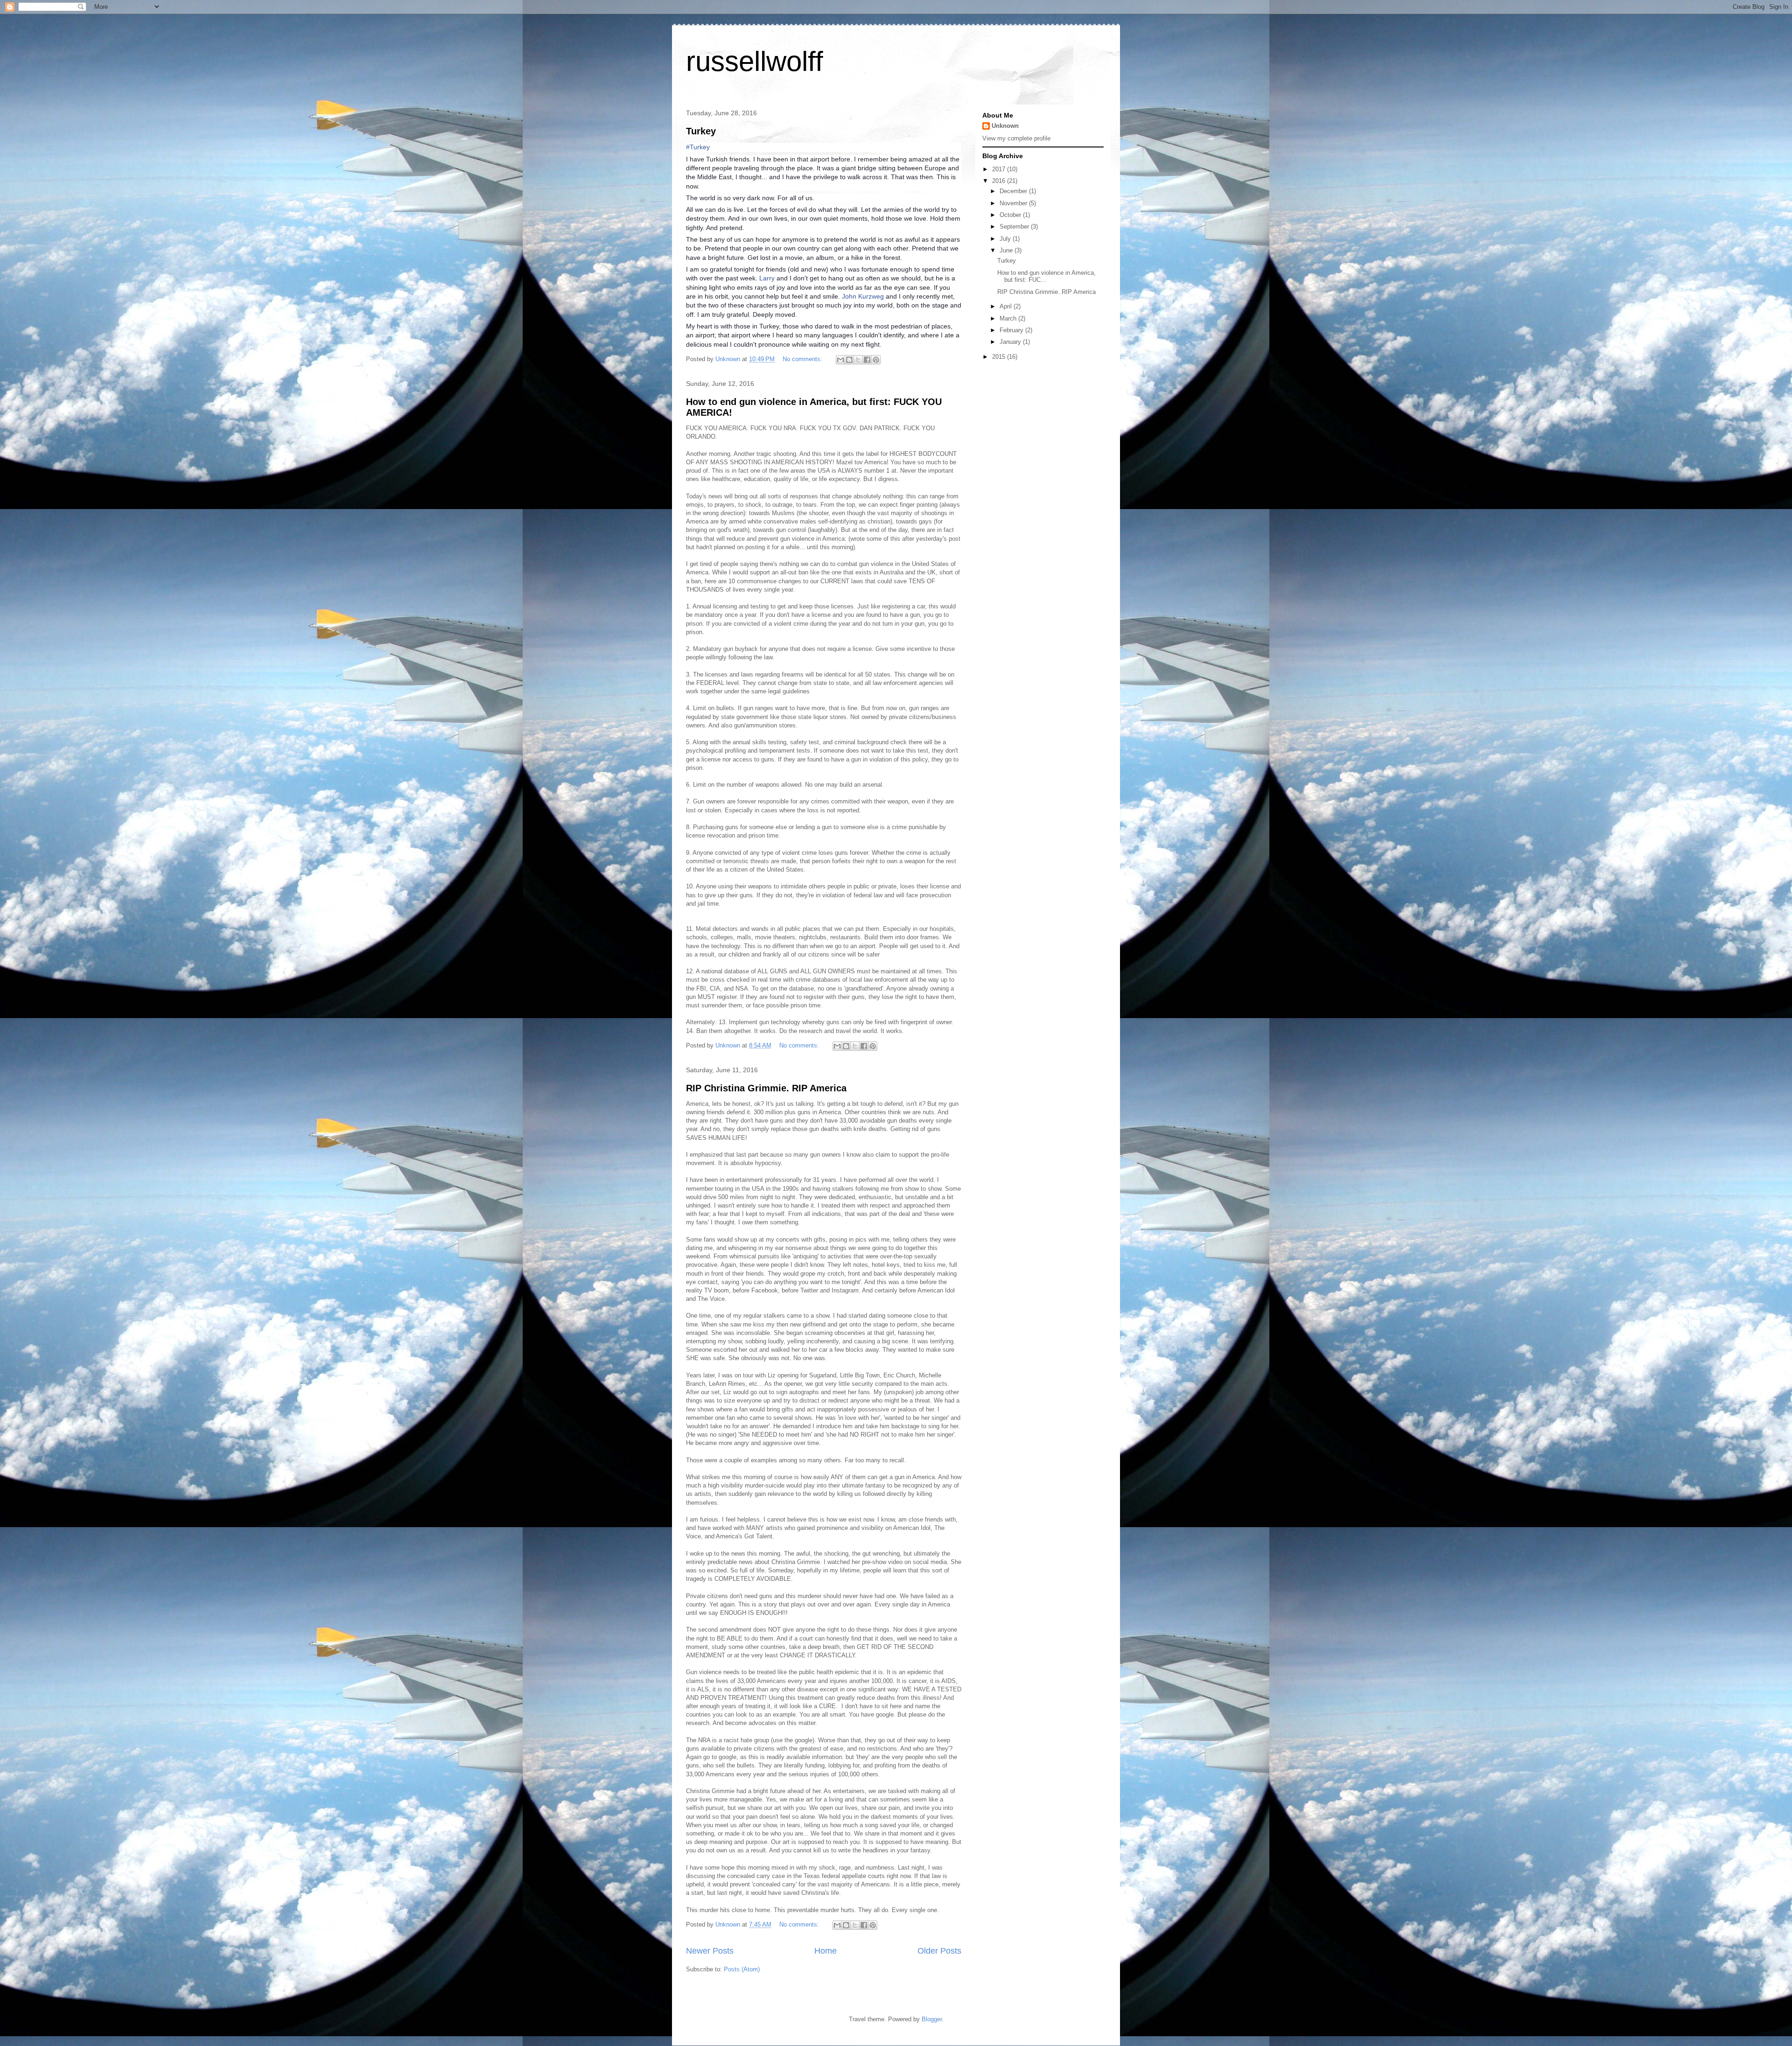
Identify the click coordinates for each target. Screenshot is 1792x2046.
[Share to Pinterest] (876, 360)
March (1009, 318)
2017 (1000, 169)
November (1014, 203)
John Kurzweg (863, 296)
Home (826, 1951)
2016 (1000, 181)
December (1014, 191)
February (1012, 330)
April (1007, 306)
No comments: (803, 359)
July (1006, 239)
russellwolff (755, 61)
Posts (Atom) (742, 1969)
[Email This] (840, 360)
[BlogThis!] (849, 360)
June (1007, 250)
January (1011, 342)
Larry (767, 278)
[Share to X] (858, 360)
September (1015, 227)
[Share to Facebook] (867, 360)
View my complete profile (1016, 138)
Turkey (701, 131)
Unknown (1005, 126)
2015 (1000, 357)
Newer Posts (710, 1951)
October (1011, 215)
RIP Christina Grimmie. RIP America (766, 1088)
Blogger (932, 2019)
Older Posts (939, 1951)
